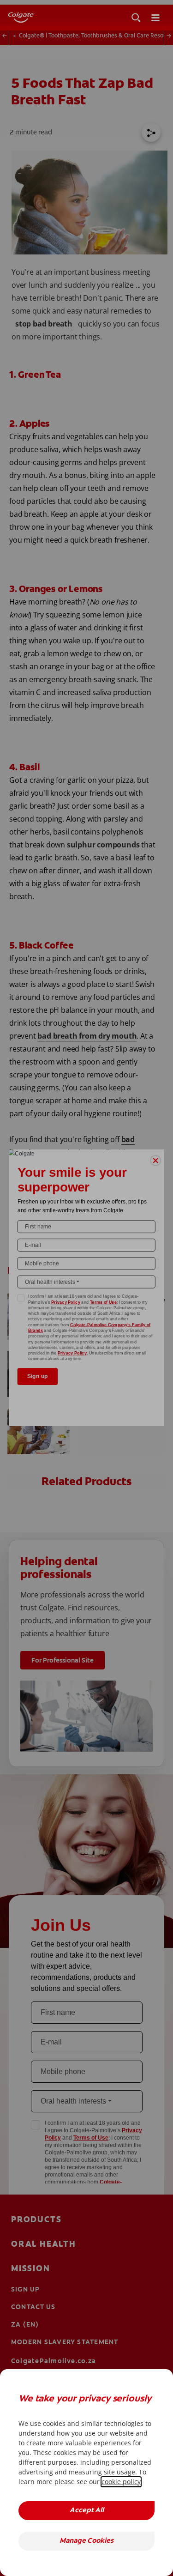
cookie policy (121, 2482)
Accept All (87, 2511)
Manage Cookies (86, 2541)
